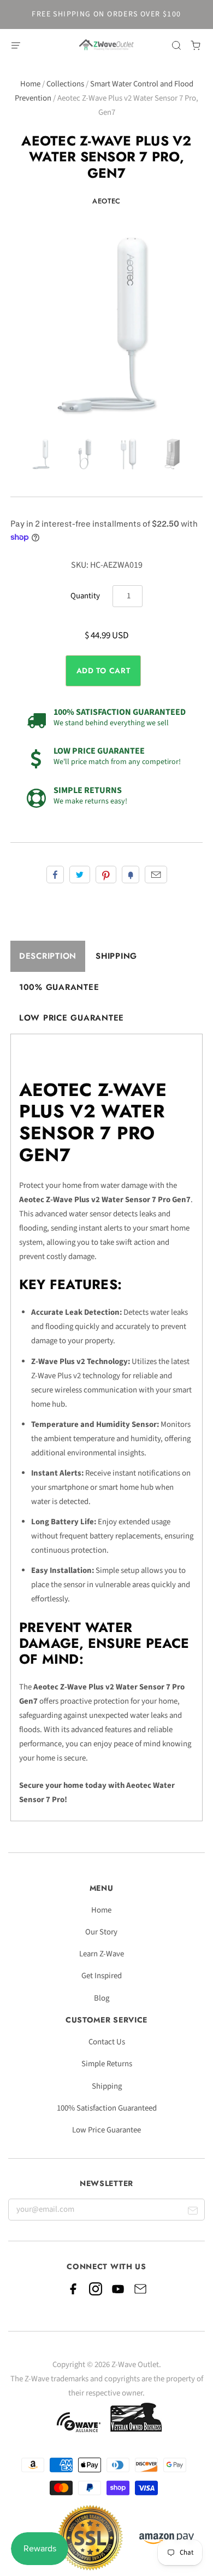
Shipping (116, 956)
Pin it (106, 875)
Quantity (85, 596)
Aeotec (106, 201)
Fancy (131, 875)
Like (55, 875)
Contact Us (107, 2042)
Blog (102, 1998)
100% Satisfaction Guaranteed (107, 2108)
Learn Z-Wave (102, 1954)
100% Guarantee (59, 987)
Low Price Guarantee (72, 1018)
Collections (65, 84)
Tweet (80, 875)
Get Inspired (102, 1976)
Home (30, 84)
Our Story (101, 1932)
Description (48, 956)
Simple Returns (107, 2064)
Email (156, 875)
